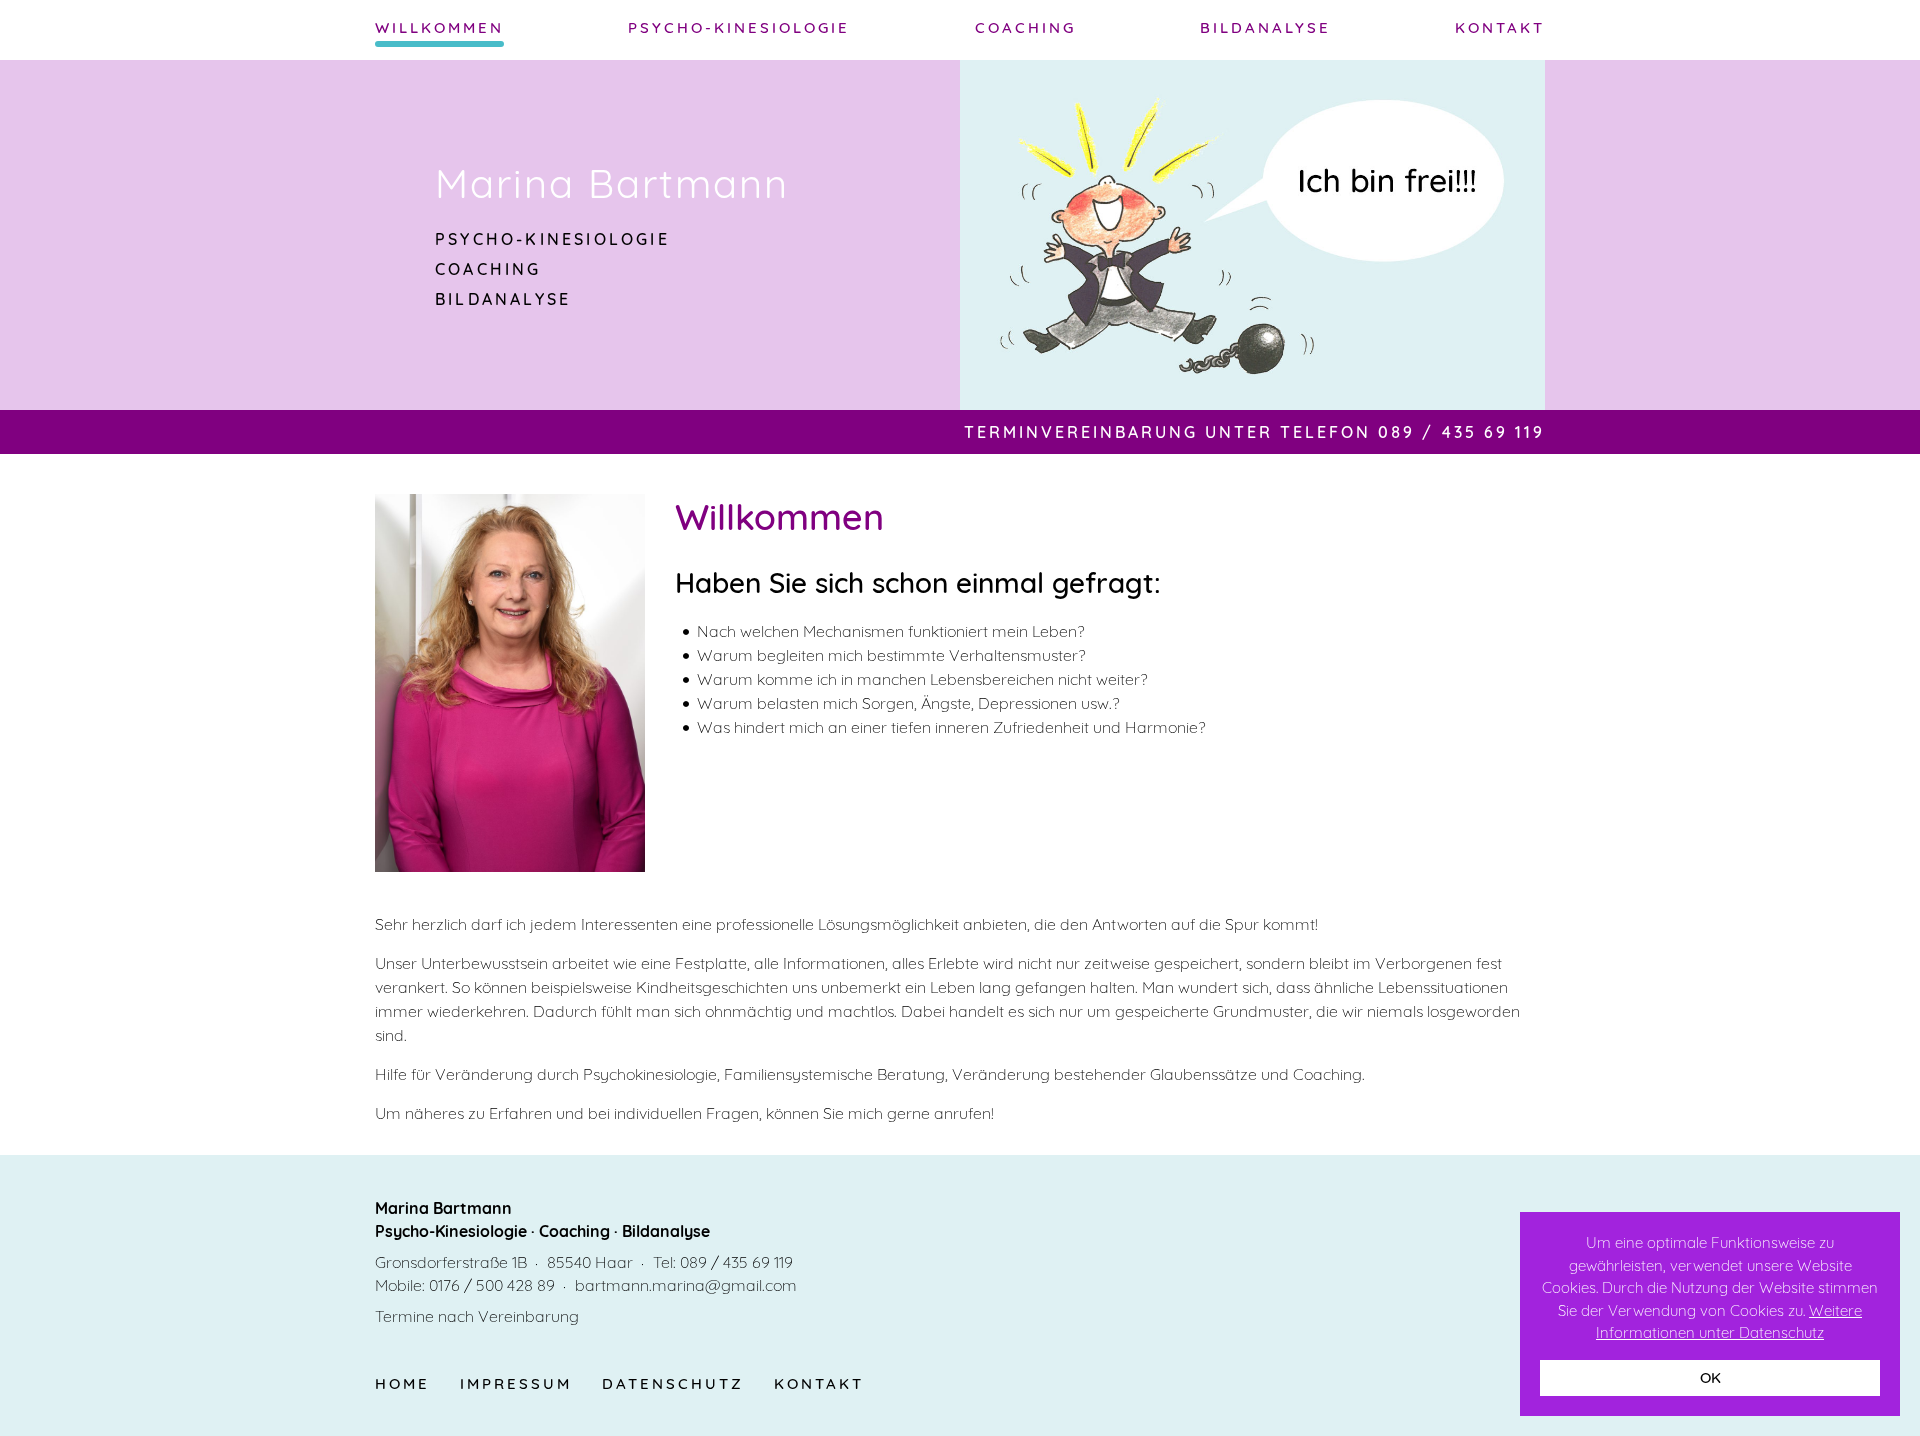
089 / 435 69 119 (736, 1262)
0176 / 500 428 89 (492, 1285)
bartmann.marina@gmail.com (686, 1285)
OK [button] (1710, 1377)
